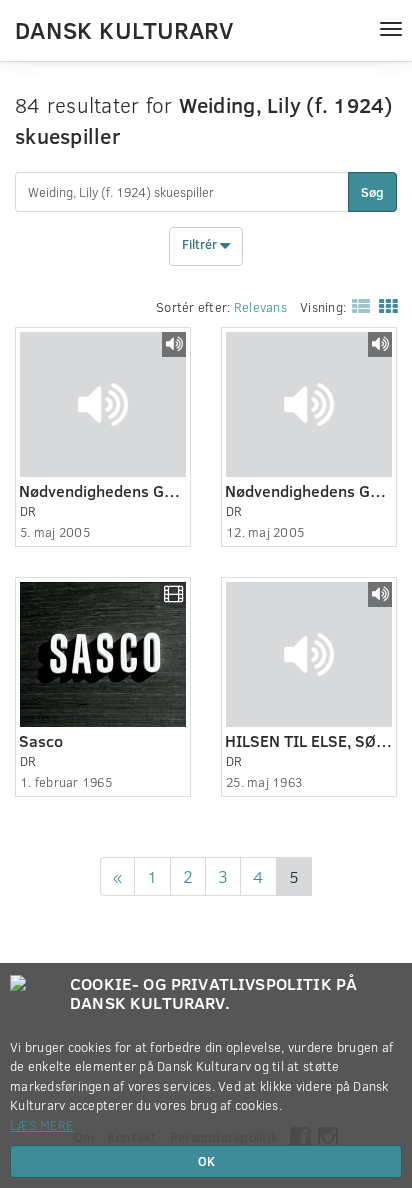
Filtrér (201, 245)
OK (206, 1161)
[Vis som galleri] (384, 306)
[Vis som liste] (357, 306)
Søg (372, 192)
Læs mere (41, 1125)
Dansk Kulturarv (124, 29)
